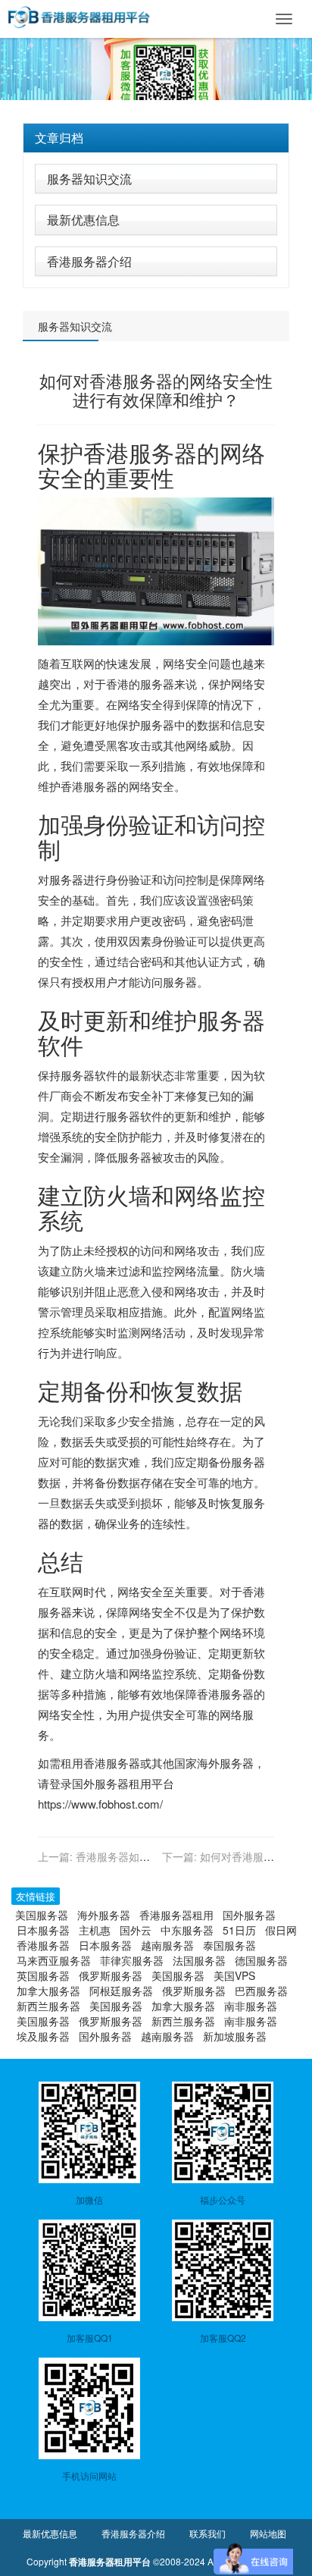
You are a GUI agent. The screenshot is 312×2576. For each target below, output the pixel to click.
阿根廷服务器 (121, 1991)
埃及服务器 (43, 2036)
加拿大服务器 (48, 1991)
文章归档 (59, 138)
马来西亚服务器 (54, 1960)
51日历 (239, 1930)
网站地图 (268, 2533)
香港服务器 (140, 452)
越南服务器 (167, 1945)
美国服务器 (42, 1915)
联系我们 (207, 2533)
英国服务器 (43, 1975)
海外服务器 (225, 1763)
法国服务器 (199, 1960)
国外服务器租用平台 (123, 1783)
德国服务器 (261, 1960)
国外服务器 (249, 1915)
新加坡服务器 (235, 2036)
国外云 (136, 1930)
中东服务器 (187, 1930)
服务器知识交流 (89, 179)
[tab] (156, 138)
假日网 (281, 1930)
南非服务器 (251, 2006)
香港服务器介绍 (89, 261)
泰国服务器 (229, 1945)
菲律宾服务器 (132, 1960)
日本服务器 (43, 1930)
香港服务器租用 (176, 1915)
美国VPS (234, 1975)
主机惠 (95, 1930)
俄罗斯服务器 (111, 1975)
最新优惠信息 (83, 220)
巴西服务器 (261, 1991)
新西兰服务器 (48, 2006)
